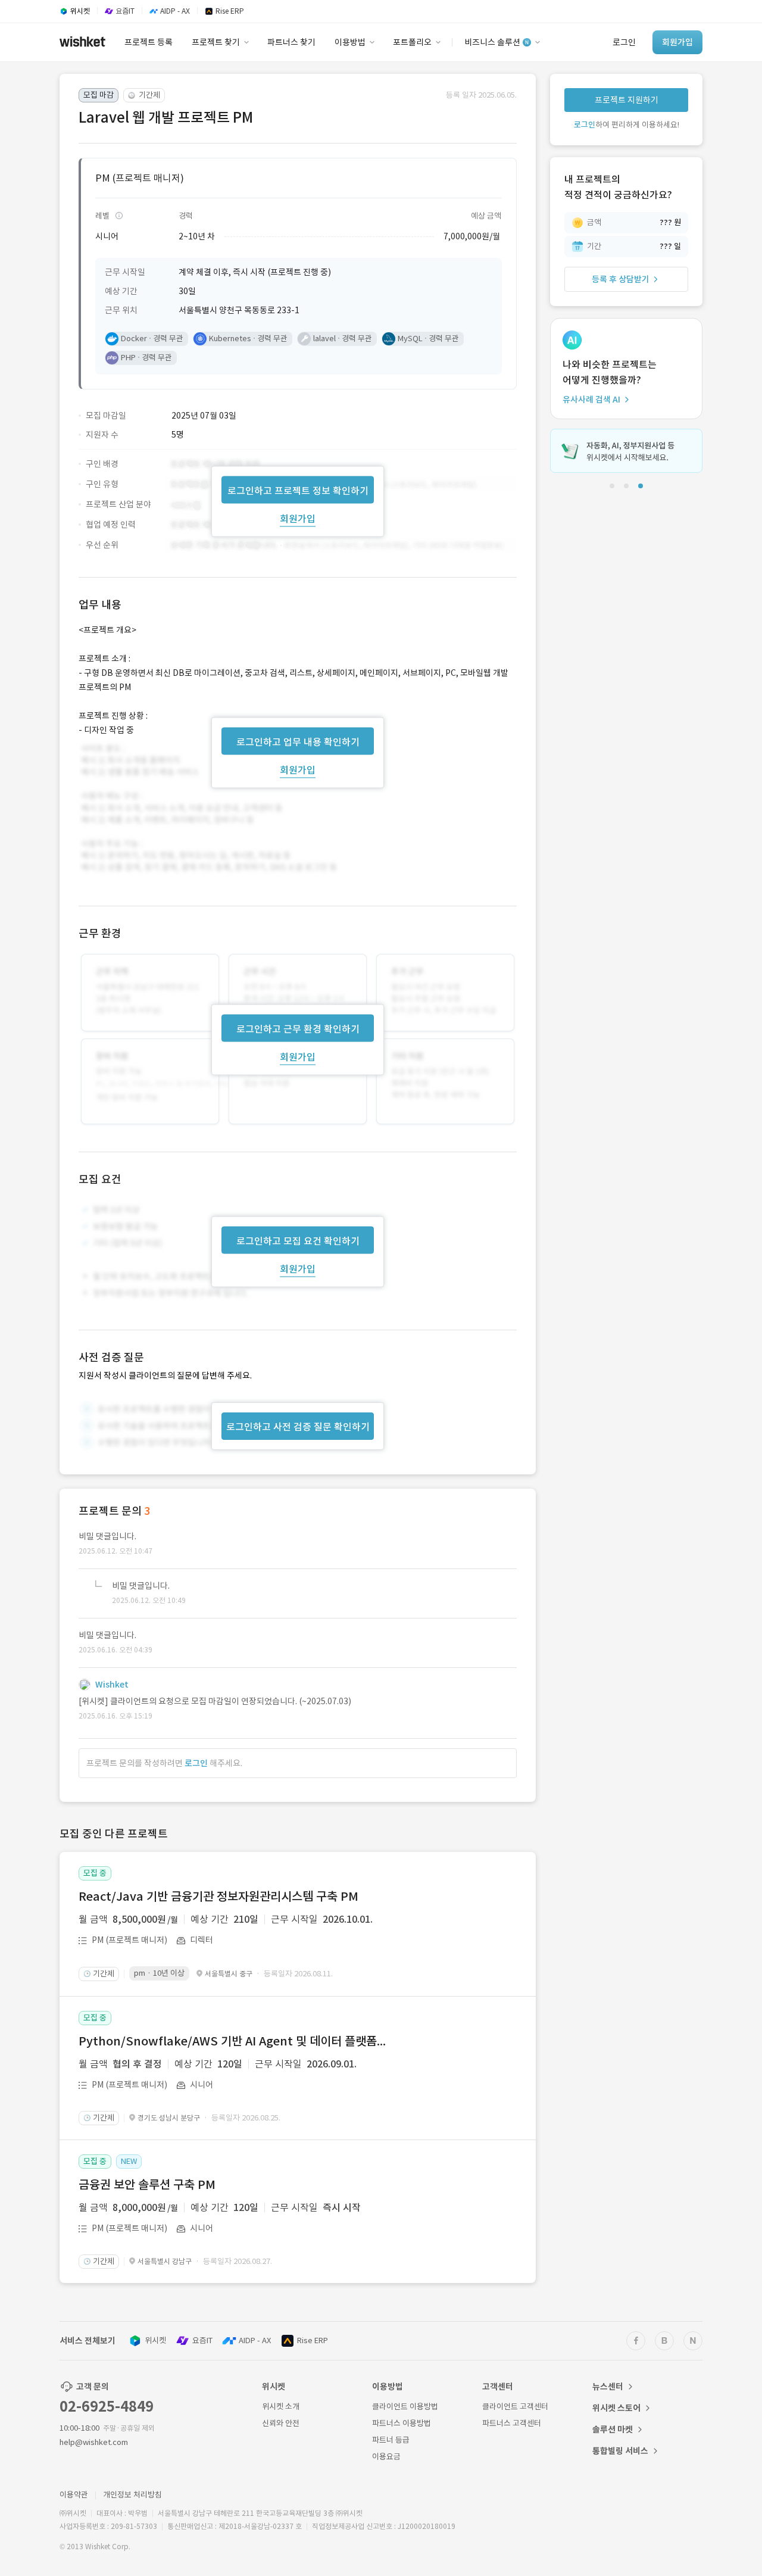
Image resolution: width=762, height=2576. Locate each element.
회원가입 (298, 518)
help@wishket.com (94, 2442)
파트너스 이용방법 (402, 2423)
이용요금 (386, 2457)
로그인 (196, 1763)
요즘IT (202, 2340)
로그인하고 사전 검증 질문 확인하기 (298, 1427)
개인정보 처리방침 (132, 2495)
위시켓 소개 (281, 2407)
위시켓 (155, 2340)
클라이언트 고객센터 (515, 2407)
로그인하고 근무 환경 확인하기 (298, 1029)
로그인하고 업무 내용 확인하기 (298, 741)
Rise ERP (313, 2340)
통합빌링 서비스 (620, 2451)
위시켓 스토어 (616, 2408)
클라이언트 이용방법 (405, 2407)
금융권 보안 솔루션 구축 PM (147, 2185)
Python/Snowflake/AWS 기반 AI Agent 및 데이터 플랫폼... (232, 2041)
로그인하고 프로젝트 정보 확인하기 (298, 490)
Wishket (112, 1685)
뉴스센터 (608, 2387)
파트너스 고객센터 (512, 2423)
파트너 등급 (391, 2440)
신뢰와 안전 (281, 2423)
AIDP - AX (255, 2340)
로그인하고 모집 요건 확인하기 (298, 1241)
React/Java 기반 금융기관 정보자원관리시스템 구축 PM (218, 1897)
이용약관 (74, 2495)
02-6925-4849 (107, 2407)
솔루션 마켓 (613, 2430)
